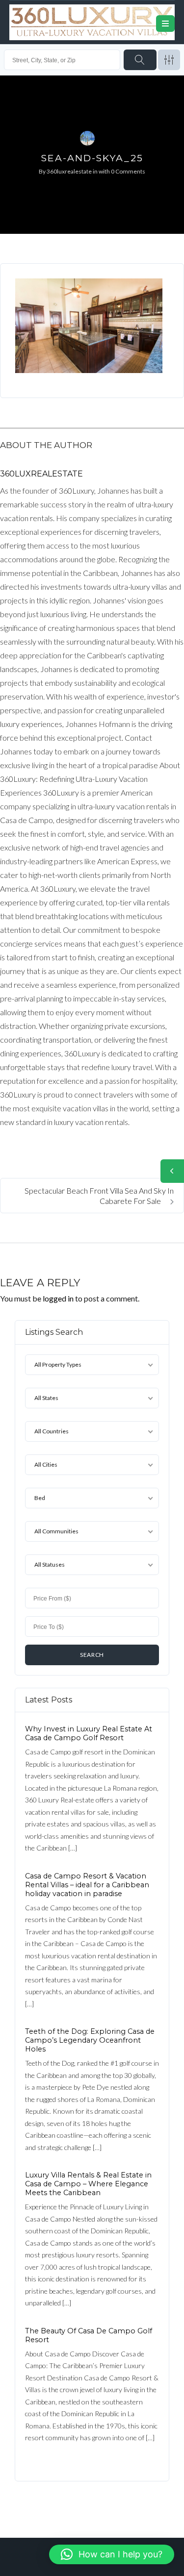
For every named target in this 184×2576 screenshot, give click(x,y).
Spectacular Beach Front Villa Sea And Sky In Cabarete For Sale (99, 1196)
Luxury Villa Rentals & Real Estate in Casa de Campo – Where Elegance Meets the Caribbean (88, 2184)
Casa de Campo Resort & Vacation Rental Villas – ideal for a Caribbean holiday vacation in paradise (87, 1885)
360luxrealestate (69, 171)
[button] (112, 2554)
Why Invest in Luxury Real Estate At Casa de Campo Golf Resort (89, 1733)
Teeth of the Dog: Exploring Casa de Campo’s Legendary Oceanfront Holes (90, 2040)
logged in (58, 1298)
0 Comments (128, 171)
